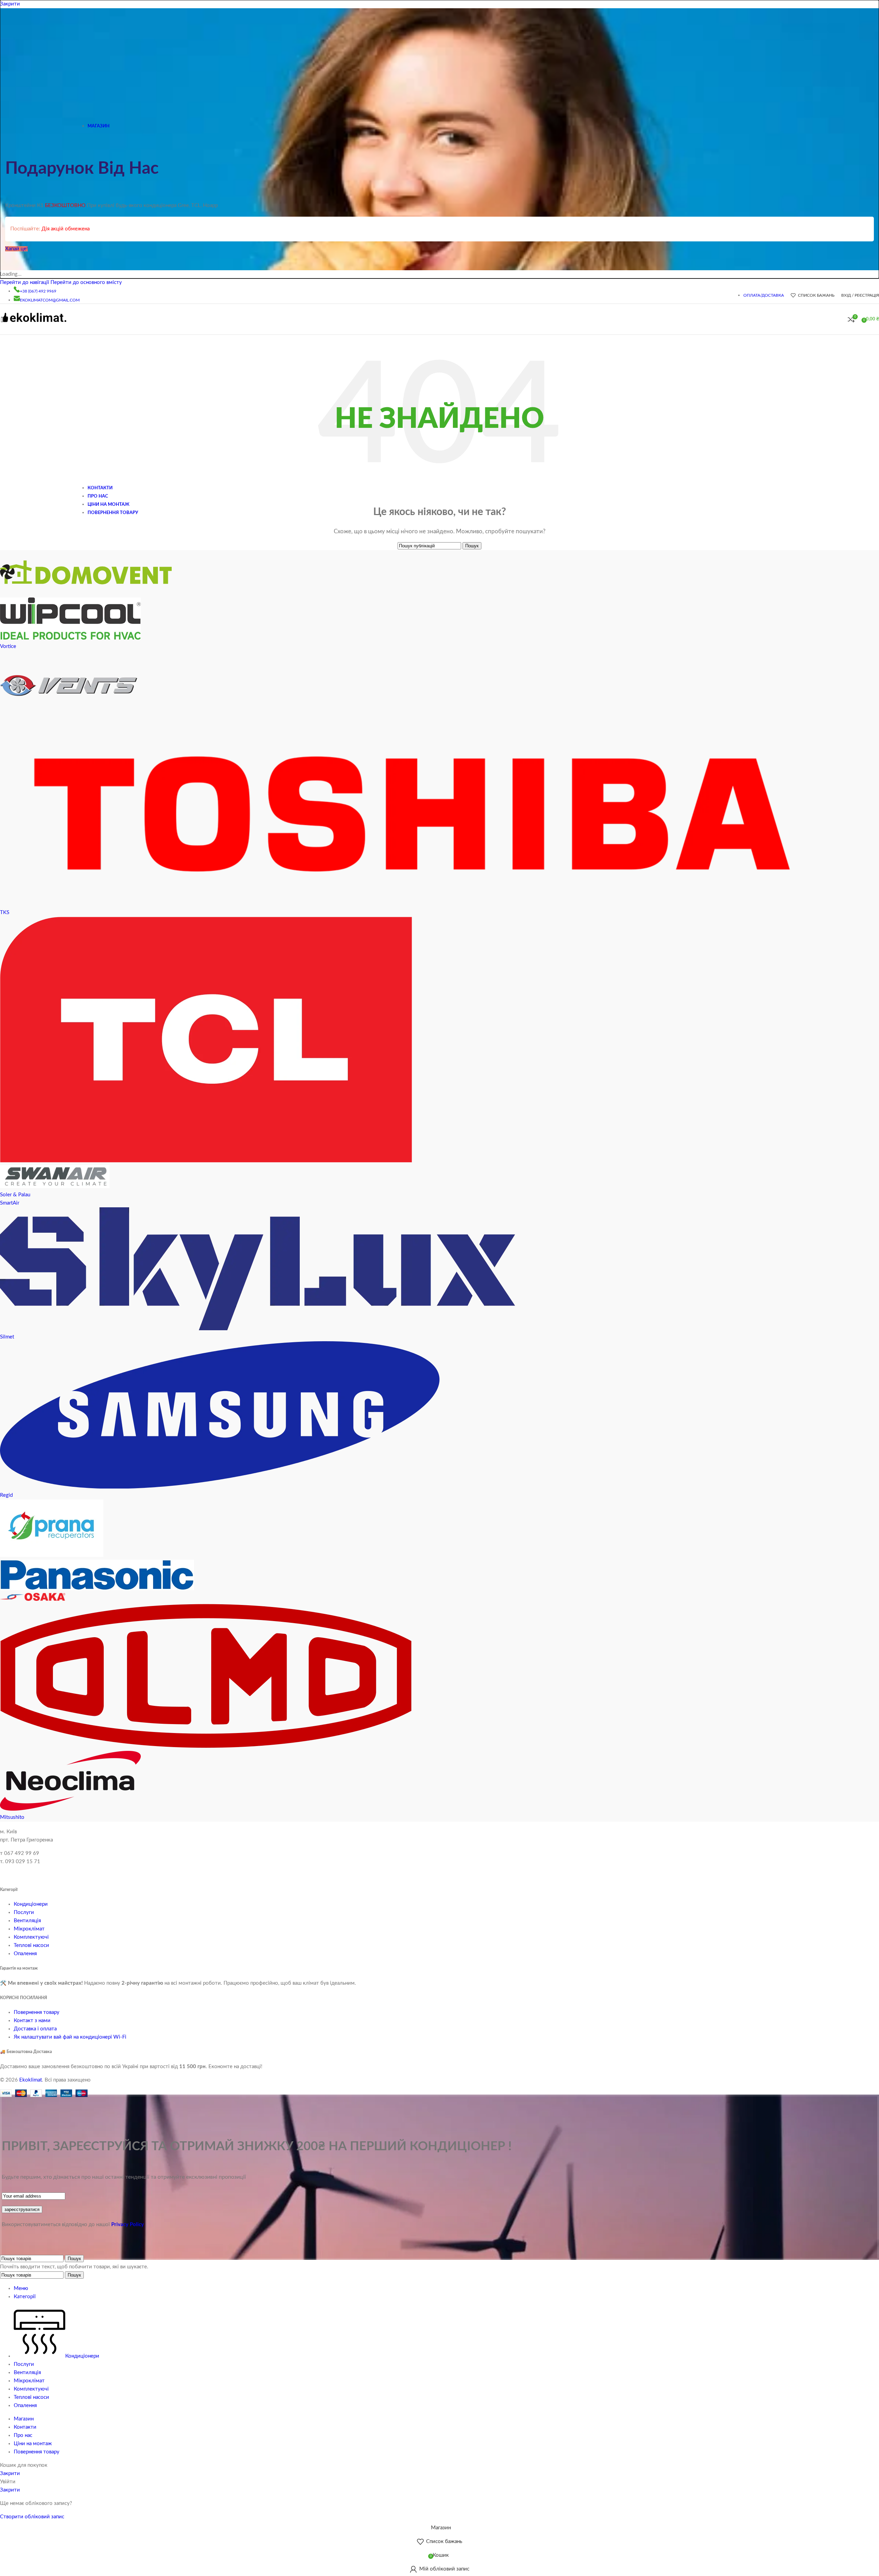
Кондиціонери (31, 1904)
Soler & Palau (15, 1195)
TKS (5, 913)
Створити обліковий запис (32, 2517)
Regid (6, 1495)
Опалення (25, 1954)
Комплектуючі (31, 1937)
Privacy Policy (128, 2225)
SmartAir (10, 1203)
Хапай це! (16, 249)
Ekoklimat (31, 2080)
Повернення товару (37, 2012)
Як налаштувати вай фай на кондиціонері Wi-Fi (70, 2037)
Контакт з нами (32, 2021)
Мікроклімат (29, 1929)
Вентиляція (27, 1921)
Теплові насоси (31, 1945)
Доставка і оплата (35, 2029)
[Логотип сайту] (33, 326)
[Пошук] (841, 319)
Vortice (8, 646)
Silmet (7, 1337)
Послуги (24, 1912)
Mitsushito (12, 1817)
